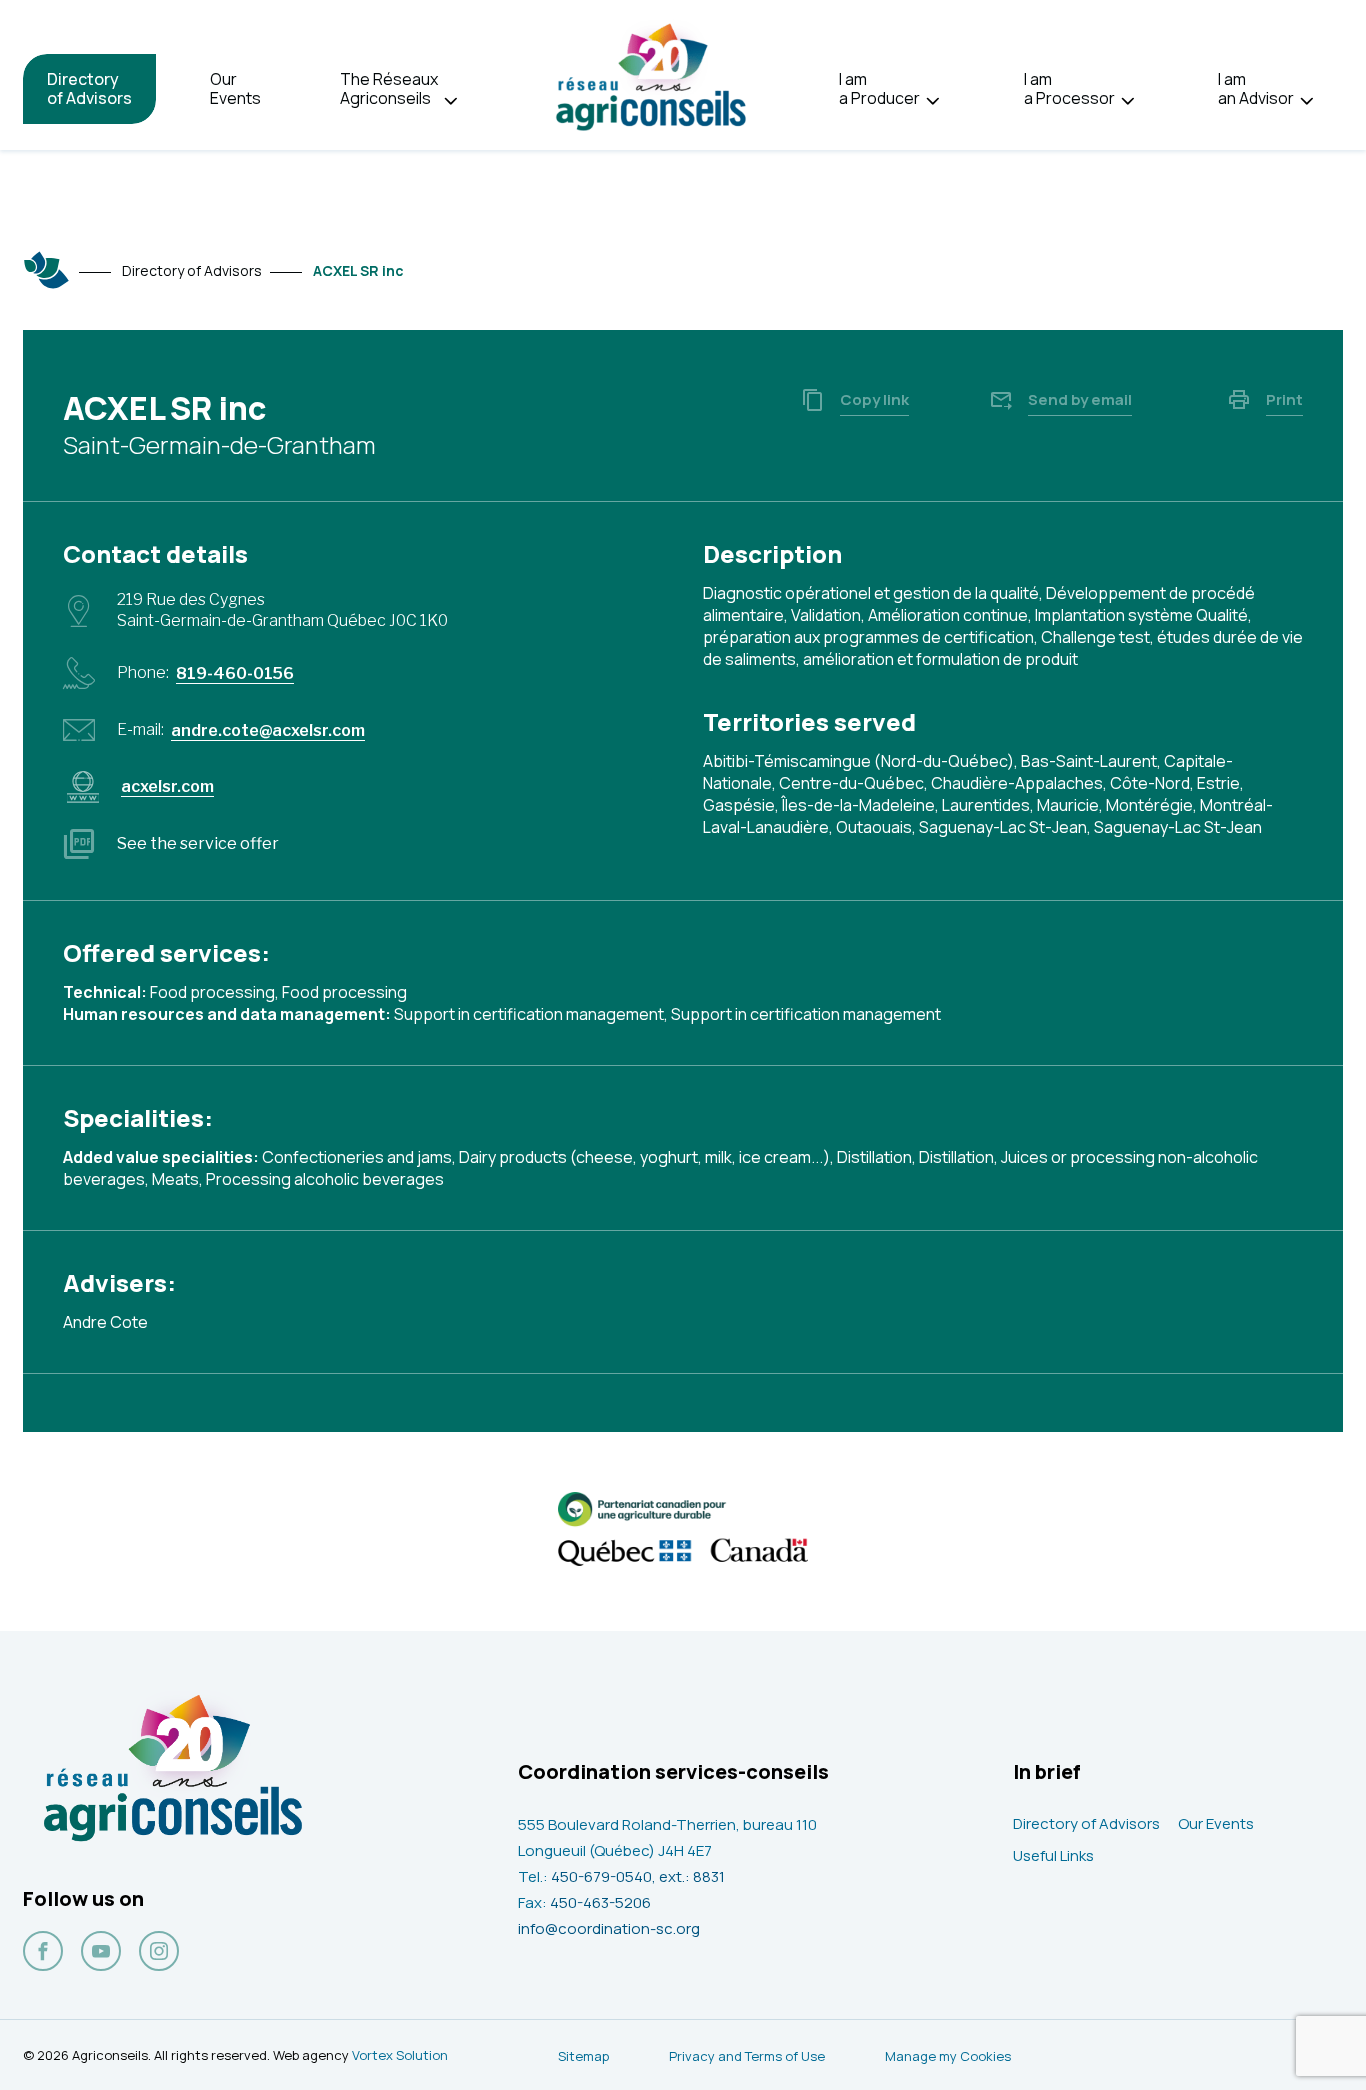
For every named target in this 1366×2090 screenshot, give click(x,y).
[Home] (47, 270)
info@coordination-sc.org (609, 1928)
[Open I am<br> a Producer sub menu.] (932, 101)
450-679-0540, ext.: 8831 (638, 1876)
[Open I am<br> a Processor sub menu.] (1127, 101)
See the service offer (198, 843)
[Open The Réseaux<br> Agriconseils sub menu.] (450, 101)
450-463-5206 (600, 1902)
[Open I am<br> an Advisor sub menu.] (1306, 101)
